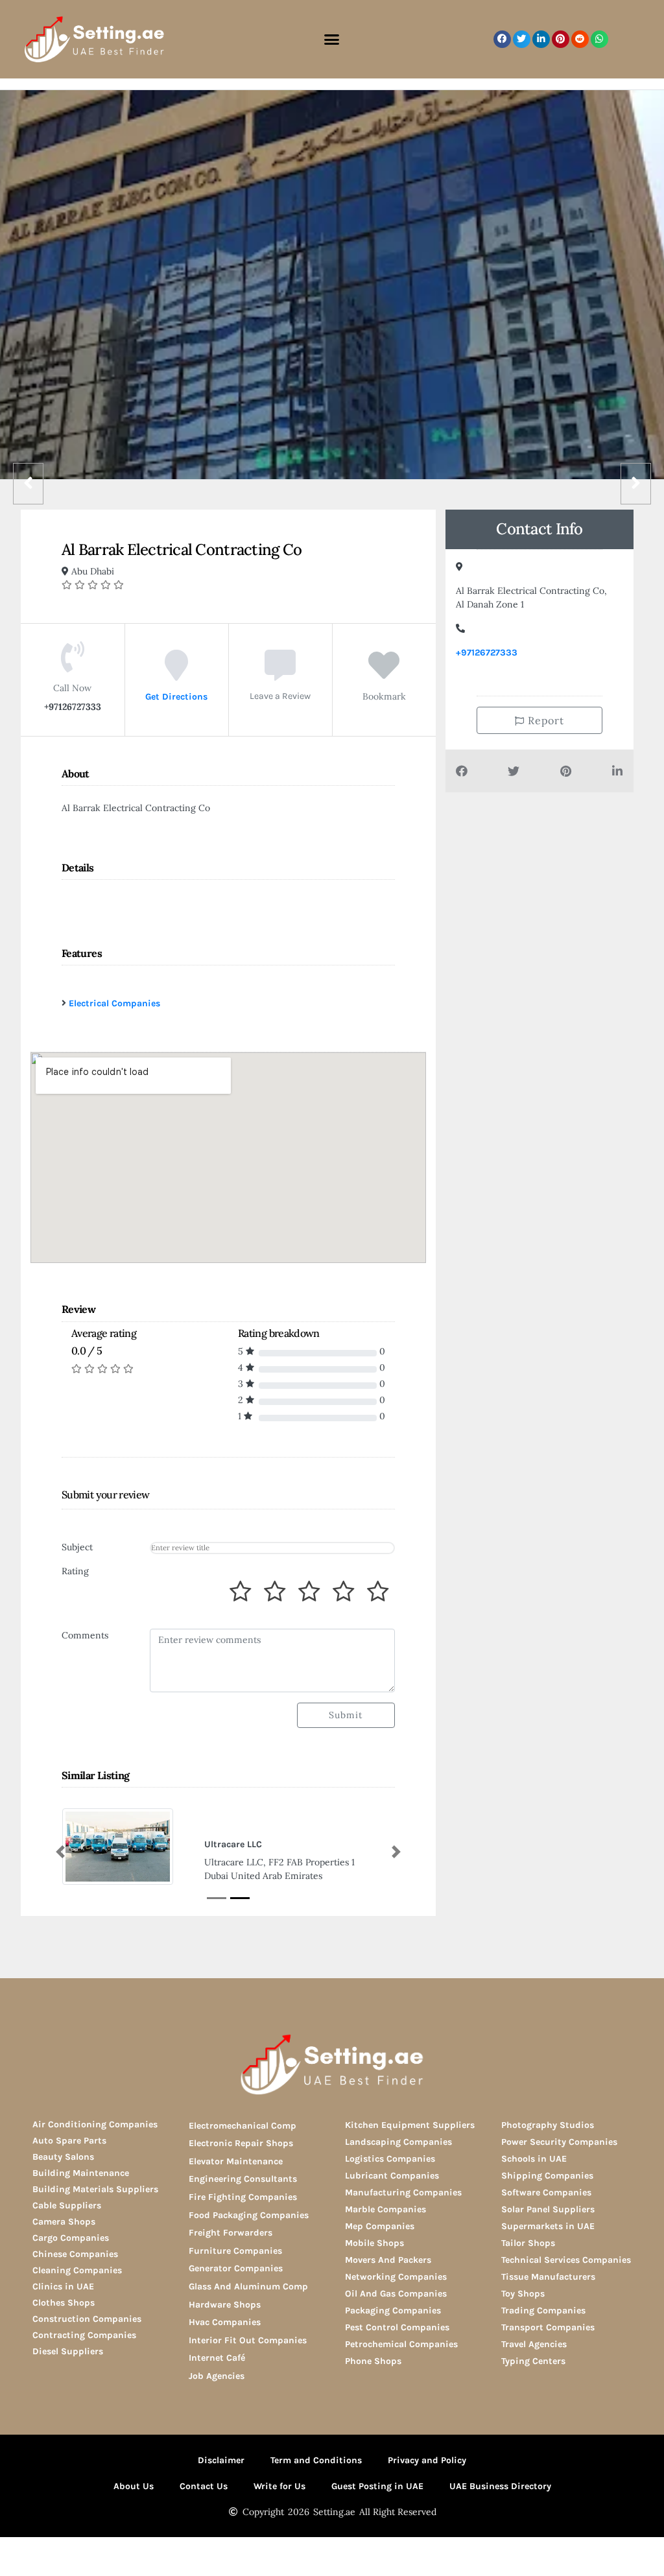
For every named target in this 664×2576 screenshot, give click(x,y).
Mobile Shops (374, 2243)
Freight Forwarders (231, 2233)
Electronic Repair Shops (241, 2143)
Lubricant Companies (392, 2176)
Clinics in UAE (63, 2286)
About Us (134, 2486)
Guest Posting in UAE (377, 2486)
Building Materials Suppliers (95, 2189)
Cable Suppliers (67, 2205)
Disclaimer (221, 2460)
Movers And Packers (388, 2260)
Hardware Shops (225, 2305)
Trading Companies (543, 2310)
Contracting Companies (84, 2335)
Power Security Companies (559, 2142)
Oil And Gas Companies (396, 2294)
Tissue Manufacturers (548, 2277)
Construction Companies (87, 2319)
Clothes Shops (64, 2303)
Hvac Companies (225, 2322)
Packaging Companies (393, 2310)
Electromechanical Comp (243, 2126)
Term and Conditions (316, 2460)
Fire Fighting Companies (243, 2197)
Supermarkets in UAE (548, 2226)
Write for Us (279, 2486)
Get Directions (176, 697)
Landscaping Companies (398, 2142)
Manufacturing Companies (403, 2192)
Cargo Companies (71, 2238)
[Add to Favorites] (384, 675)
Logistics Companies (390, 2159)
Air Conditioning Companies (95, 2124)
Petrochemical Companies (401, 2344)
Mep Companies (380, 2226)
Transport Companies (548, 2327)
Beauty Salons (63, 2157)
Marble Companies (385, 2209)
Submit (346, 1715)
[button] (332, 40)
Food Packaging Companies (249, 2215)
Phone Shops (373, 2361)
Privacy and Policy (427, 2460)
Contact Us (204, 2486)
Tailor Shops (528, 2243)
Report (545, 720)
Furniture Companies (235, 2251)
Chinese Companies (75, 2254)
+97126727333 (487, 653)
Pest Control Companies (397, 2327)
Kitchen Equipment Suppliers (410, 2125)
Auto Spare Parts (69, 2141)
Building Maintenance (81, 2173)
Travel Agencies (534, 2344)
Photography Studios (548, 2125)
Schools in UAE (534, 2159)
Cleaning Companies (77, 2270)
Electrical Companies (114, 1003)
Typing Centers (533, 2361)
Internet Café (217, 2358)
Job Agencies (217, 2376)
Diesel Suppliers (68, 2351)
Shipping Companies (547, 2176)
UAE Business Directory (500, 2486)
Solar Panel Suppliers (548, 2209)
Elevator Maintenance (236, 2161)
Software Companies (546, 2192)
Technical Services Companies (566, 2260)
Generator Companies (236, 2268)
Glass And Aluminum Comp (248, 2286)
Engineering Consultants (243, 2179)
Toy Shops (523, 2294)
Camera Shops (64, 2222)
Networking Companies (396, 2277)
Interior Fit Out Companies (248, 2340)
